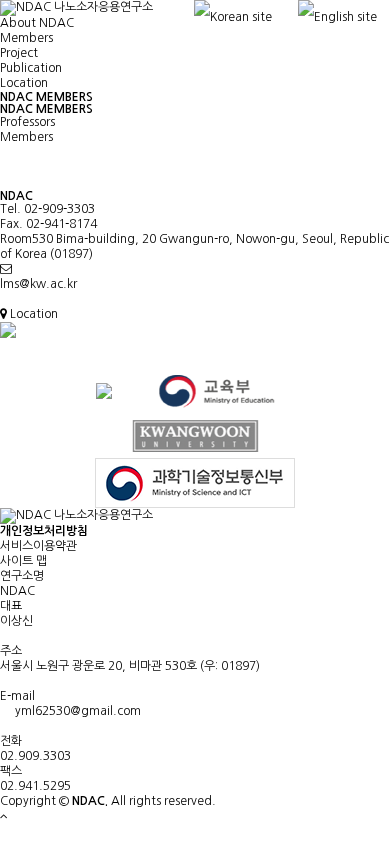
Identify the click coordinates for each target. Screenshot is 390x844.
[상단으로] (4, 816)
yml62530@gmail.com (75, 711)
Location (24, 83)
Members (26, 38)
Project (19, 53)
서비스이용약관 (38, 546)
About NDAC (37, 23)
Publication (31, 68)
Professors (27, 122)
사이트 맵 (23, 561)
